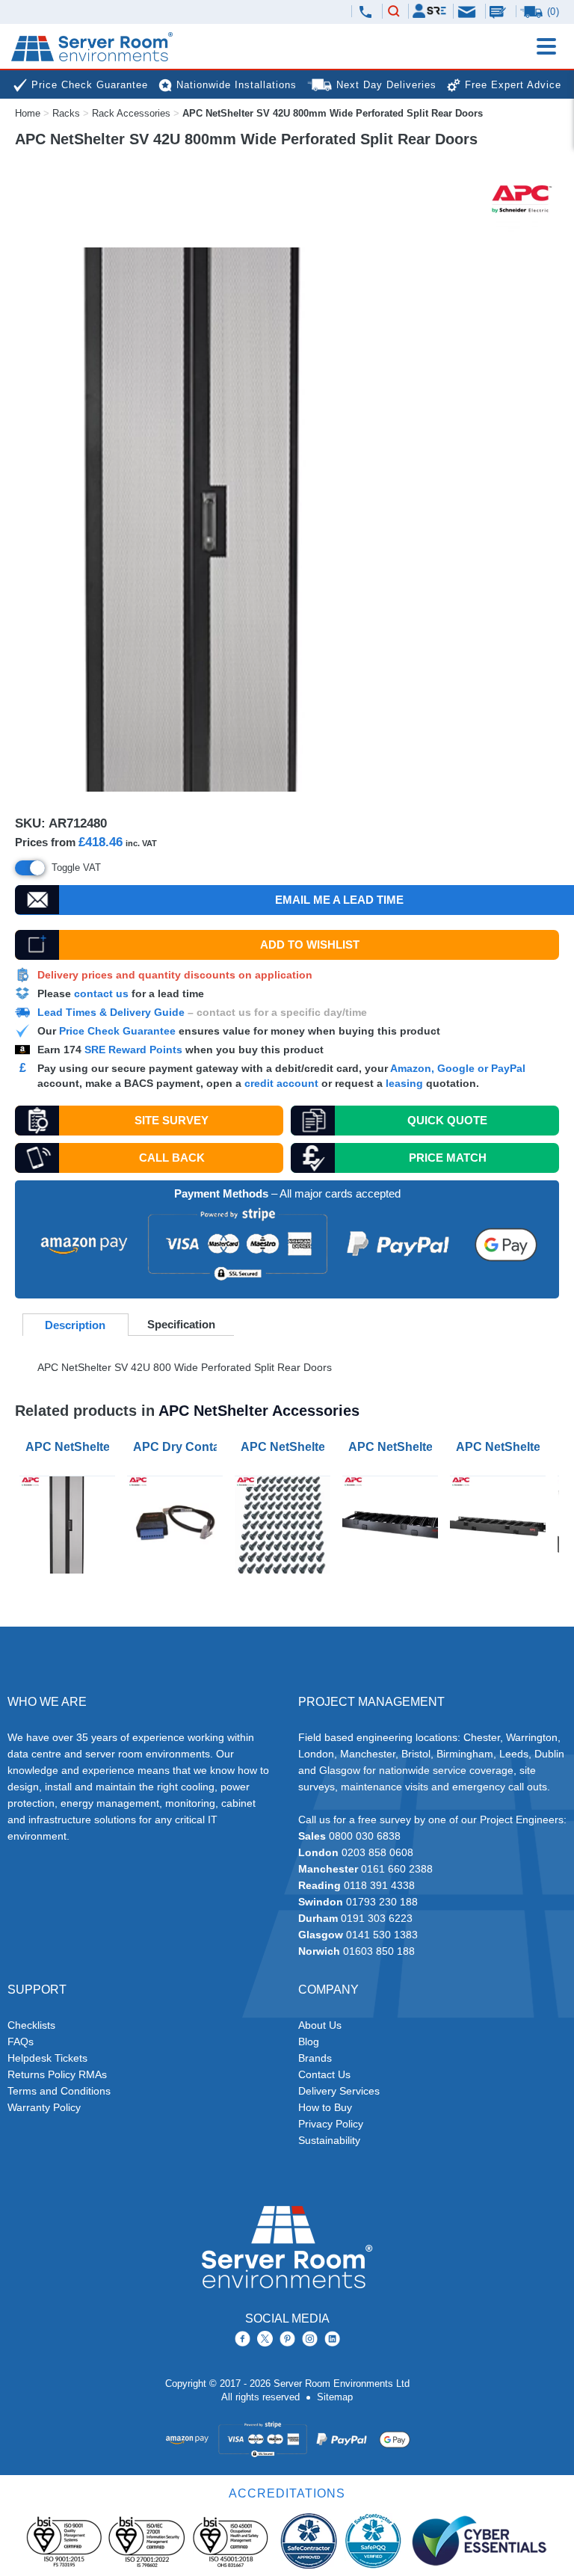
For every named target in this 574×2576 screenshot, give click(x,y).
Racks (66, 113)
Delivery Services (339, 2091)
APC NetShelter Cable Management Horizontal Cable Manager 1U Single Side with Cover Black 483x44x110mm (501, 1447)
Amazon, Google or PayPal (458, 1068)
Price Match (448, 1158)
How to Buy (325, 2107)
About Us (320, 2025)
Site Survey (172, 1120)
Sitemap (335, 2397)
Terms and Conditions (59, 2091)
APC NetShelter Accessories (259, 1411)
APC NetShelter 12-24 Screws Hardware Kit (286, 1447)
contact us (101, 993)
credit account (281, 1083)
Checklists (31, 2025)
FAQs (21, 2042)
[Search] (394, 12)
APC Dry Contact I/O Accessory (178, 1447)
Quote (447, 1120)
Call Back (172, 1158)
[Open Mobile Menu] (546, 46)
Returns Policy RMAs (57, 2074)
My (429, 11)
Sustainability (329, 2140)
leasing (404, 1083)
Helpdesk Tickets (47, 2058)
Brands (315, 2058)
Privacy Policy (331, 2124)
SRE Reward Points (135, 1050)
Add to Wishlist (310, 945)
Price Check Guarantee (117, 1031)
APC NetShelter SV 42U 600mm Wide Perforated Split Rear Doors (70, 1447)
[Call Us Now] (365, 12)
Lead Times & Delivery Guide (111, 1012)
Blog (309, 2042)
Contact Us (324, 2074)
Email (468, 11)
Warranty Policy (44, 2107)
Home (28, 113)
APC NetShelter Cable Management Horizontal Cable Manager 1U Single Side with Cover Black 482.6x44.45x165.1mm (393, 1447)
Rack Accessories (131, 113)
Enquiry (499, 11)
